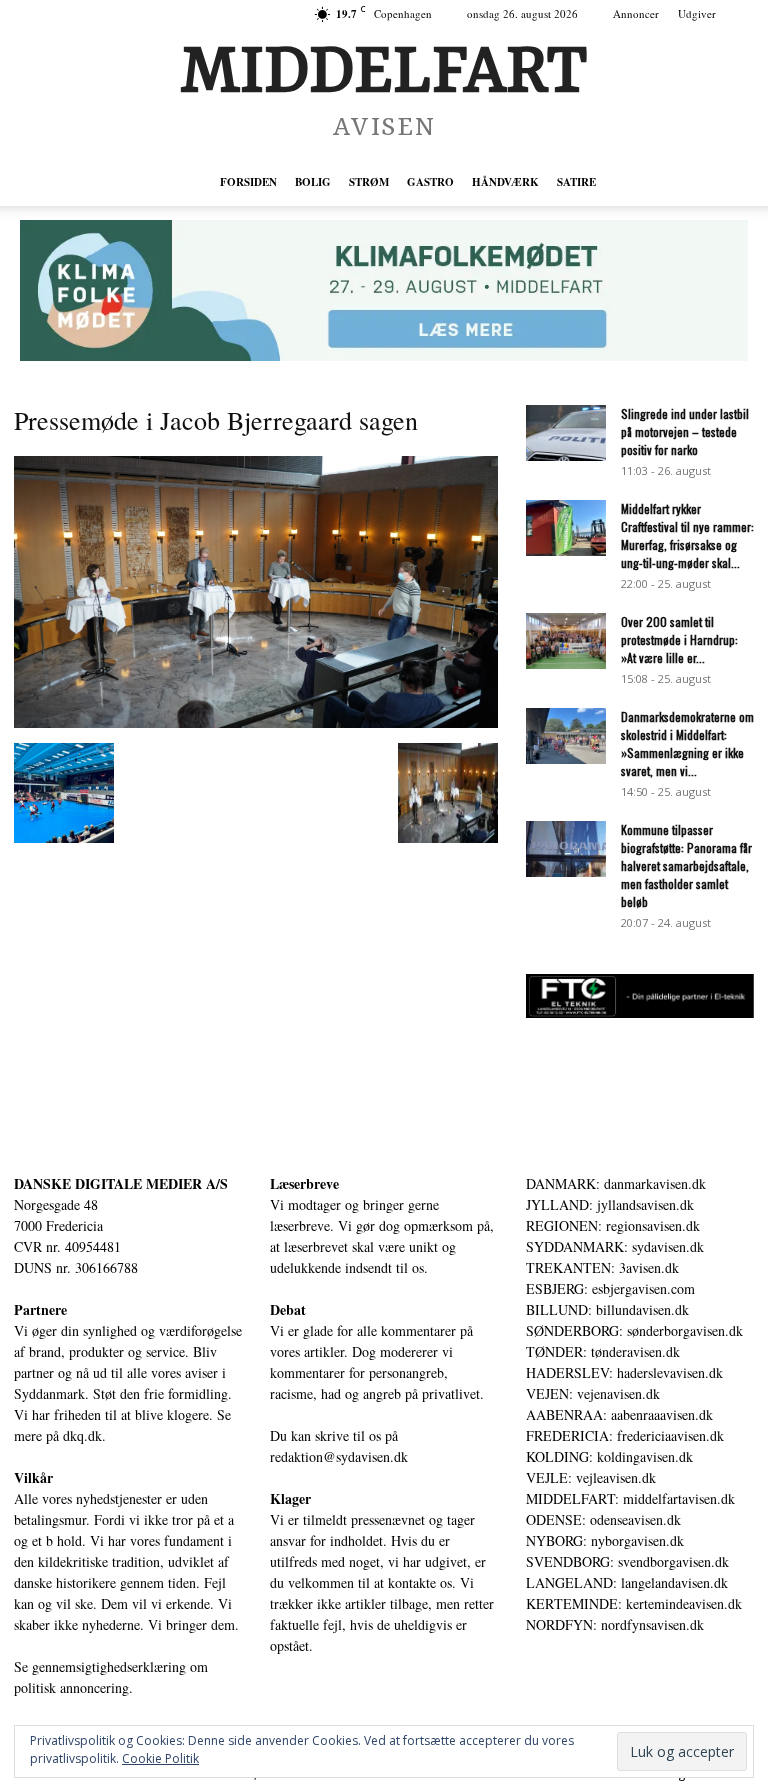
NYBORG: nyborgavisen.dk (605, 1540)
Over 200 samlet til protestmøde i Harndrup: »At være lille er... (679, 639)
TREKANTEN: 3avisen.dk (602, 1267)
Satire (576, 182)
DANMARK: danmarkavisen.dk (616, 1183)
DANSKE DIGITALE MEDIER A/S (121, 1183)
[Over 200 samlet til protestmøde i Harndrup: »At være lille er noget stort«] (566, 641)
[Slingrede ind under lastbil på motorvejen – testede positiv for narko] (566, 433)
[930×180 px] (384, 290)
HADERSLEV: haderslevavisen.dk (624, 1372)
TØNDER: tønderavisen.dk (603, 1351)
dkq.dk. (84, 1435)
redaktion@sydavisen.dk (339, 1456)
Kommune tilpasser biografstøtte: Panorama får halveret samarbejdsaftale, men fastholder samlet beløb (686, 865)
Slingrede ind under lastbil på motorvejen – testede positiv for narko (685, 431)
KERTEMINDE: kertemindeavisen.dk (634, 1603)
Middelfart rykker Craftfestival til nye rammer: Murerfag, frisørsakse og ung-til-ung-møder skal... (687, 535)
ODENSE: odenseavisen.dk (603, 1519)
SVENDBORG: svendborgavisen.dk (627, 1561)
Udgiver (697, 13)
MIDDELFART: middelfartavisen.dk (630, 1498)
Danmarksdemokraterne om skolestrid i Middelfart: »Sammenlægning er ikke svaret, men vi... (687, 743)
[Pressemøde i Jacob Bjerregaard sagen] (256, 722)
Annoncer (636, 13)
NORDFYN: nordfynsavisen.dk (615, 1624)
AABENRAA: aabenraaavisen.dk (619, 1414)
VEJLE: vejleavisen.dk (591, 1477)
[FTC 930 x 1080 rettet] (640, 1012)
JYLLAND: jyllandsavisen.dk (610, 1204)
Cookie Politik (160, 1758)
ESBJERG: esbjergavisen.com (610, 1288)
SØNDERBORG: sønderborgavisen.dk (634, 1330)
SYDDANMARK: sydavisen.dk (615, 1246)
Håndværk (505, 182)
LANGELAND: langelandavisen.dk (627, 1582)
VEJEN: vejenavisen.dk (593, 1393)
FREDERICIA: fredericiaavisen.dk (625, 1435)
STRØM (369, 182)
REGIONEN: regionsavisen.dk (613, 1225)
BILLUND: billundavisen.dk (607, 1309)
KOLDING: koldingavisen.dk (609, 1456)
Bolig (313, 182)
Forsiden (248, 182)
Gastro (430, 182)
